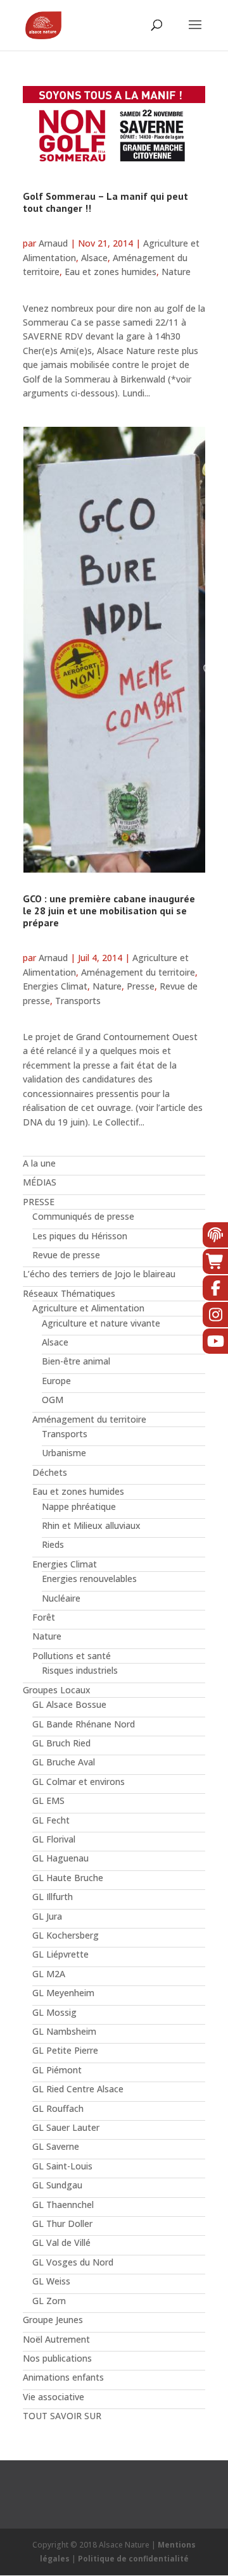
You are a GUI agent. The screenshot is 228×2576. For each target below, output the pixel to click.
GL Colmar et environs (79, 1782)
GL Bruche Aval (64, 1762)
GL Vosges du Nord (73, 2262)
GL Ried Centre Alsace (78, 2089)
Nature (176, 272)
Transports (78, 1001)
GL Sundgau (57, 2185)
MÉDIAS (40, 1182)
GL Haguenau (60, 1858)
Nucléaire (61, 1598)
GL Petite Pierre (65, 2050)
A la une (39, 1163)
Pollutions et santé (72, 1656)
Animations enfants (63, 2377)
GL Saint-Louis (62, 2166)
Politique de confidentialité (133, 2559)
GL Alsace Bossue (69, 1704)
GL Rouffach (58, 2108)
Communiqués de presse (83, 1216)
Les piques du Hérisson (80, 1236)
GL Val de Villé (61, 2242)
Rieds (53, 1544)
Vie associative (54, 2397)
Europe (56, 1381)
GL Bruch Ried (61, 1743)
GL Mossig (54, 2012)
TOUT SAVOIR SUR (62, 2416)
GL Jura (47, 1916)
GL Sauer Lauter (66, 2127)
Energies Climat (55, 986)
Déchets (50, 1472)
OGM (53, 1400)
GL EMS (48, 1800)
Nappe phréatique (79, 1506)
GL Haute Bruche (68, 1878)
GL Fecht (51, 1820)
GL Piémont (57, 2070)
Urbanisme (64, 1453)
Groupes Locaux (57, 1690)
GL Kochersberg (66, 1935)
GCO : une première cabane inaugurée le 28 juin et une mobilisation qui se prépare (109, 911)
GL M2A (49, 1974)
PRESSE (39, 1202)
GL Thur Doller (62, 2223)
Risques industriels (80, 1670)
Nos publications (57, 2358)
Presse (141, 986)
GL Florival (54, 1839)
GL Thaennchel (63, 2205)
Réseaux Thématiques (69, 1293)
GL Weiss (51, 2281)
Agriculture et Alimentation (88, 1308)
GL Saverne (56, 2146)
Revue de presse (66, 1255)
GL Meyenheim (63, 1993)
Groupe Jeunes (53, 2320)
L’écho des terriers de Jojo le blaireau (99, 1274)
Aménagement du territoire (138, 972)
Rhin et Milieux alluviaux (91, 1525)
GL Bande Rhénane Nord (84, 1724)
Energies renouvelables (89, 1579)
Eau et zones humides (111, 272)
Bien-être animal (76, 1361)
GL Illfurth (53, 1897)
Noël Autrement (56, 2339)
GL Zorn (49, 2301)
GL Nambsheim (64, 2031)
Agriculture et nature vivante (101, 1323)
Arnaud (53, 243)
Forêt (44, 1617)
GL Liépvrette (60, 1954)
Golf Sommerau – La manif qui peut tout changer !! (105, 202)
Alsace (94, 258)
